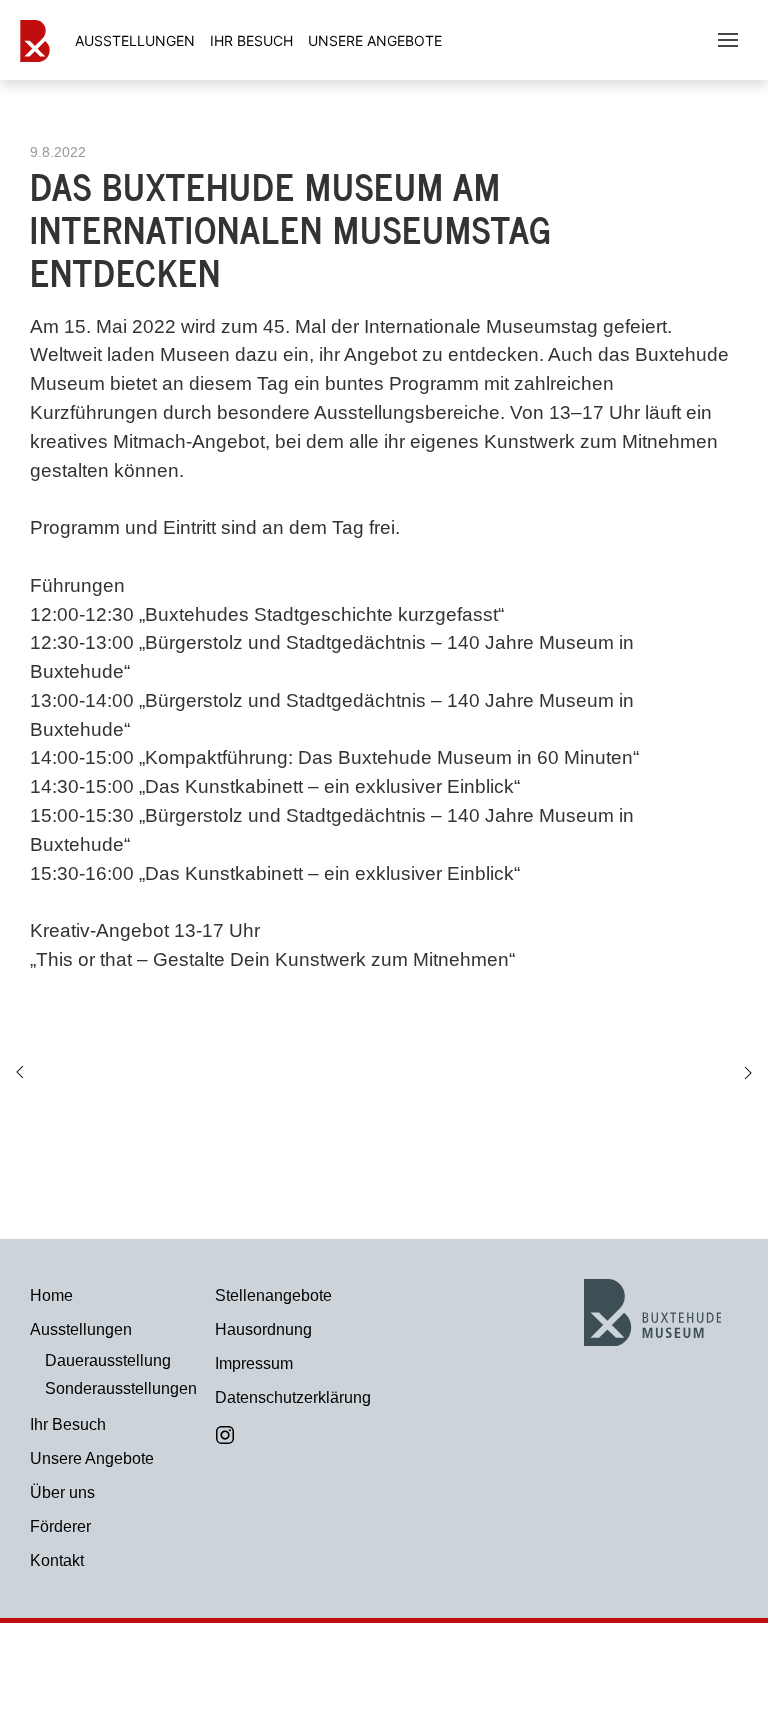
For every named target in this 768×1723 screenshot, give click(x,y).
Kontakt (57, 1560)
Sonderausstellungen (115, 1388)
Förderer (60, 1526)
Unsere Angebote (375, 40)
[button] (728, 40)
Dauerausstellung (108, 1360)
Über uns (62, 1492)
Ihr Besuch (251, 40)
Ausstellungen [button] (135, 40)
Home (51, 1295)
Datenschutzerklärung (292, 1397)
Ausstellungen (81, 1329)
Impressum (254, 1363)
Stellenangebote (273, 1295)
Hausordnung (263, 1329)
